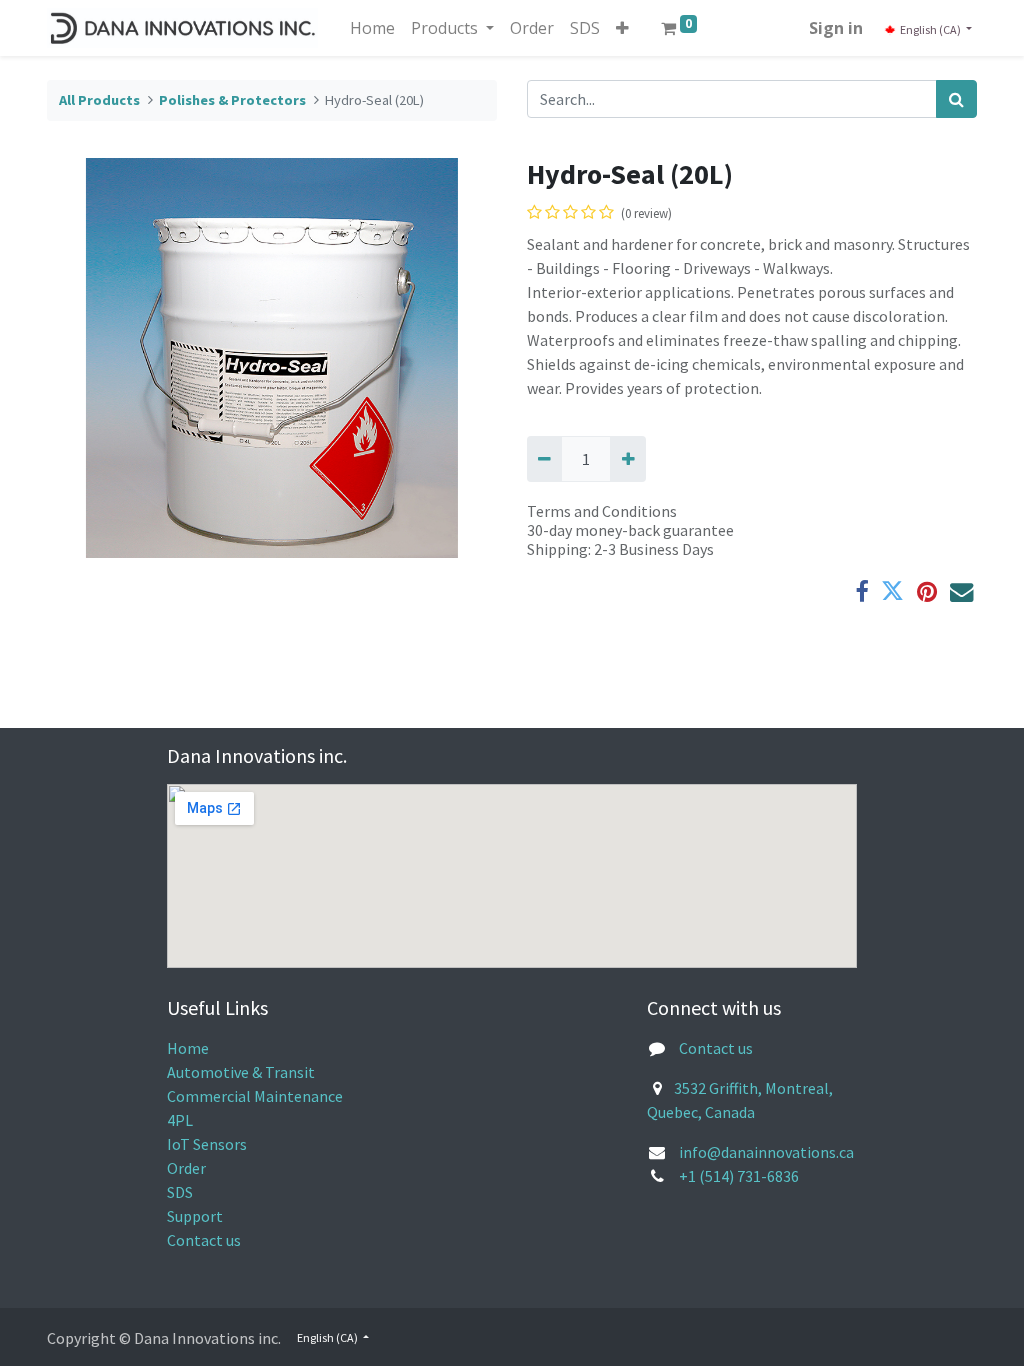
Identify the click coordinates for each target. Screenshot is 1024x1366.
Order (186, 1168)
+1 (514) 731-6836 (739, 1176)
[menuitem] (372, 28)
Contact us (204, 1240)
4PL (180, 1120)
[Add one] (627, 459)
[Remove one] (544, 459)
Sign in (836, 28)
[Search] (956, 99)
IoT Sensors (207, 1144)
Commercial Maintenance (255, 1096)
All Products (99, 100)
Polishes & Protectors (232, 100)
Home (188, 1048)
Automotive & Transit (241, 1072)
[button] (622, 28)
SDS (180, 1192)
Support (195, 1216)
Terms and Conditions (602, 511)
